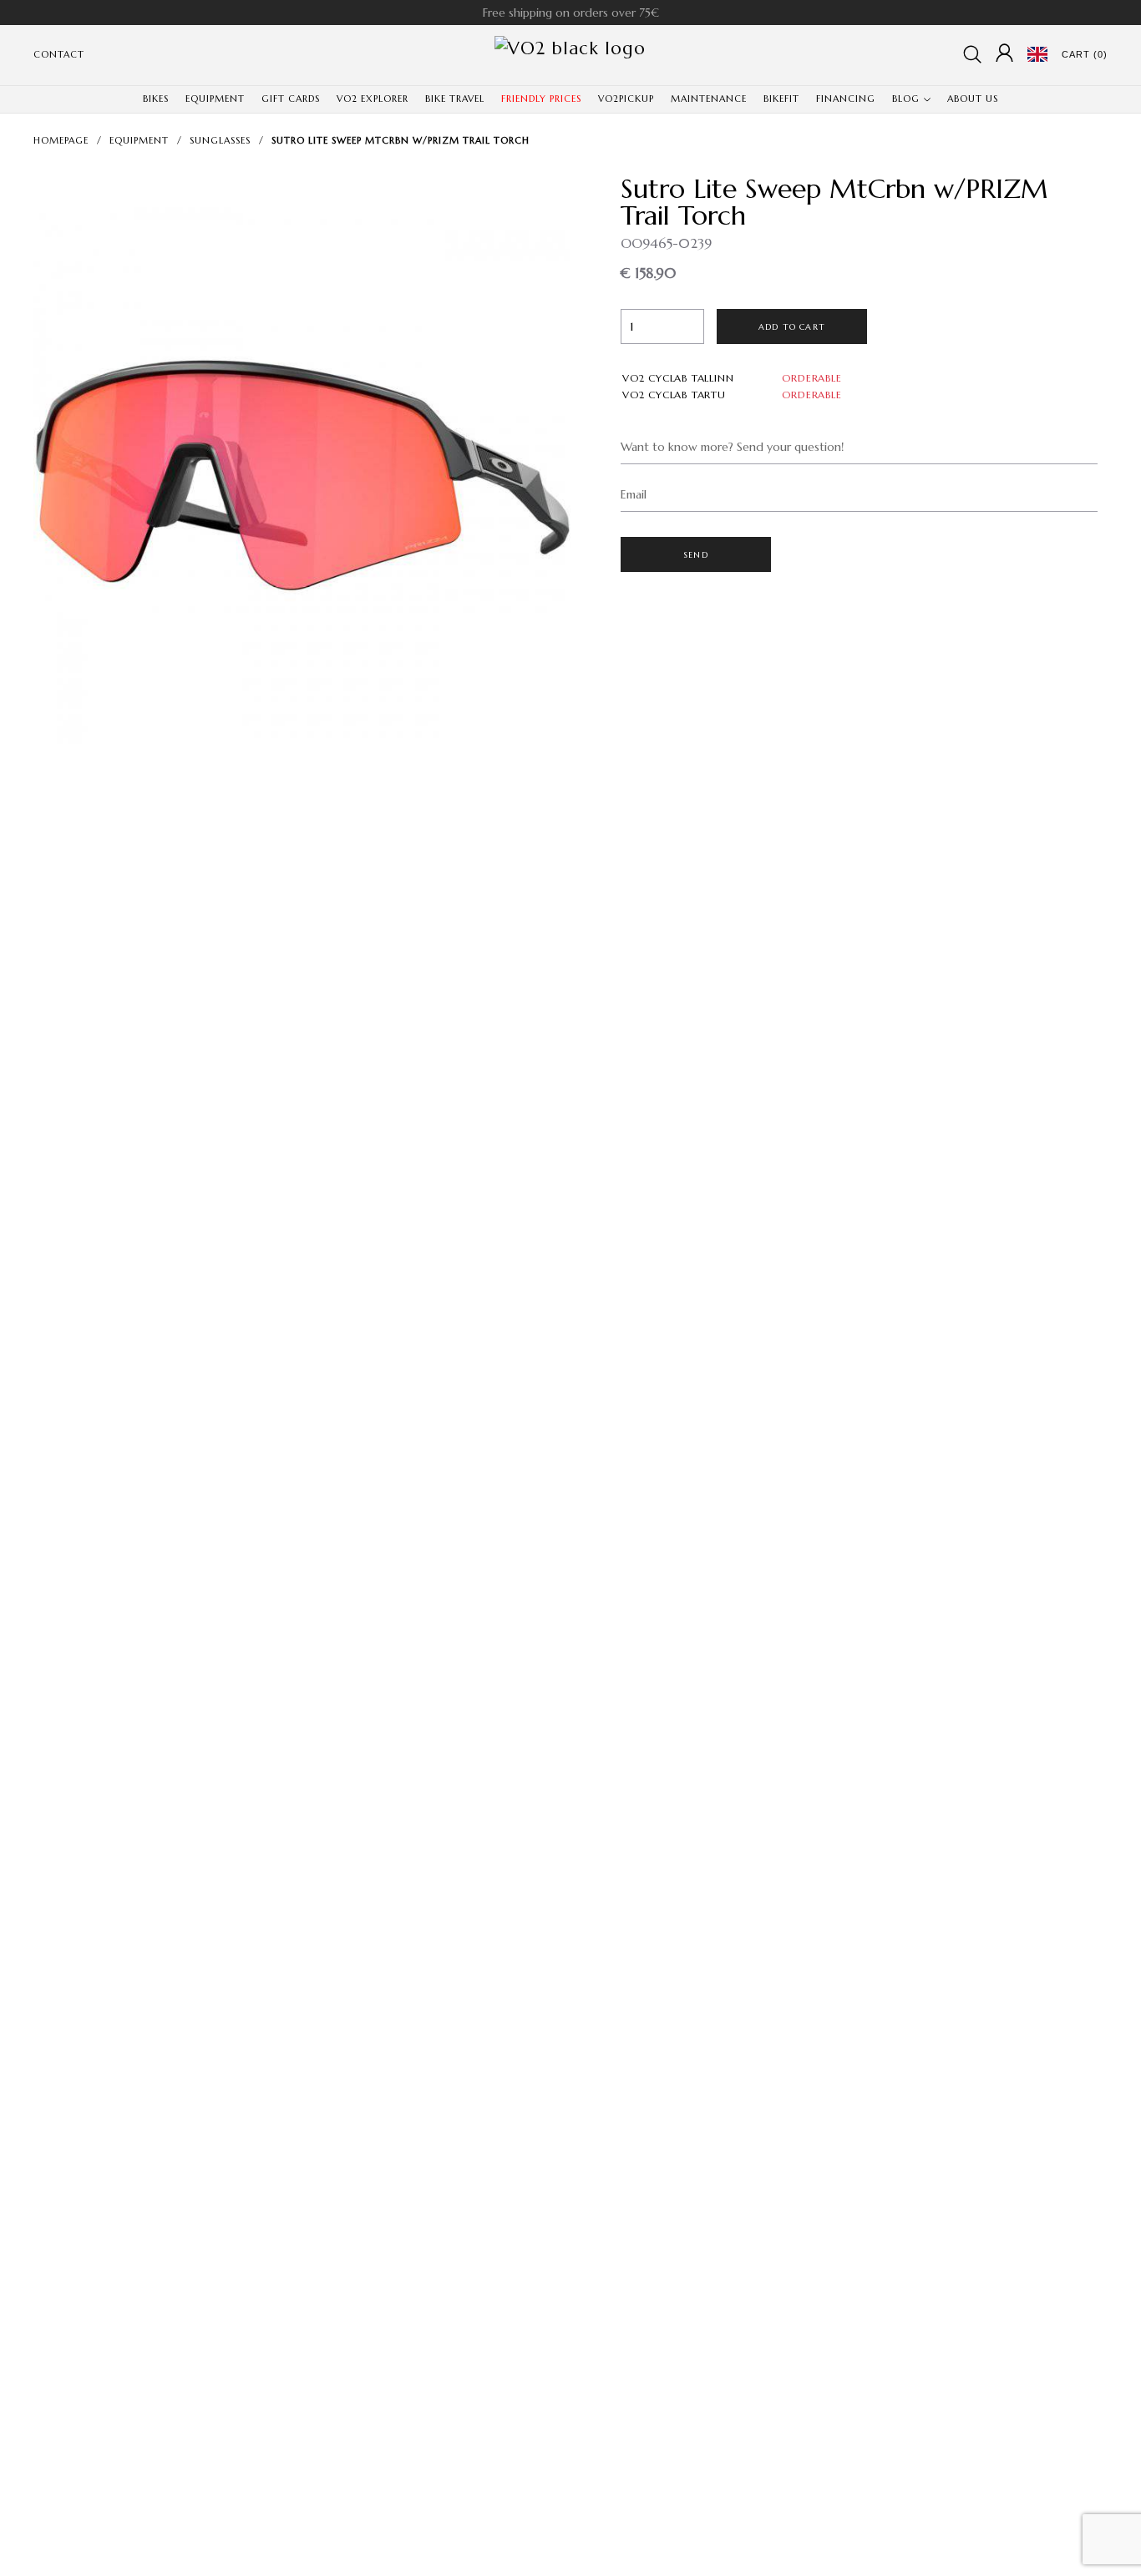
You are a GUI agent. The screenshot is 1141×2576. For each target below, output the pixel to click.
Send (696, 555)
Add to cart (792, 327)
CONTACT (59, 54)
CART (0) (1085, 54)
